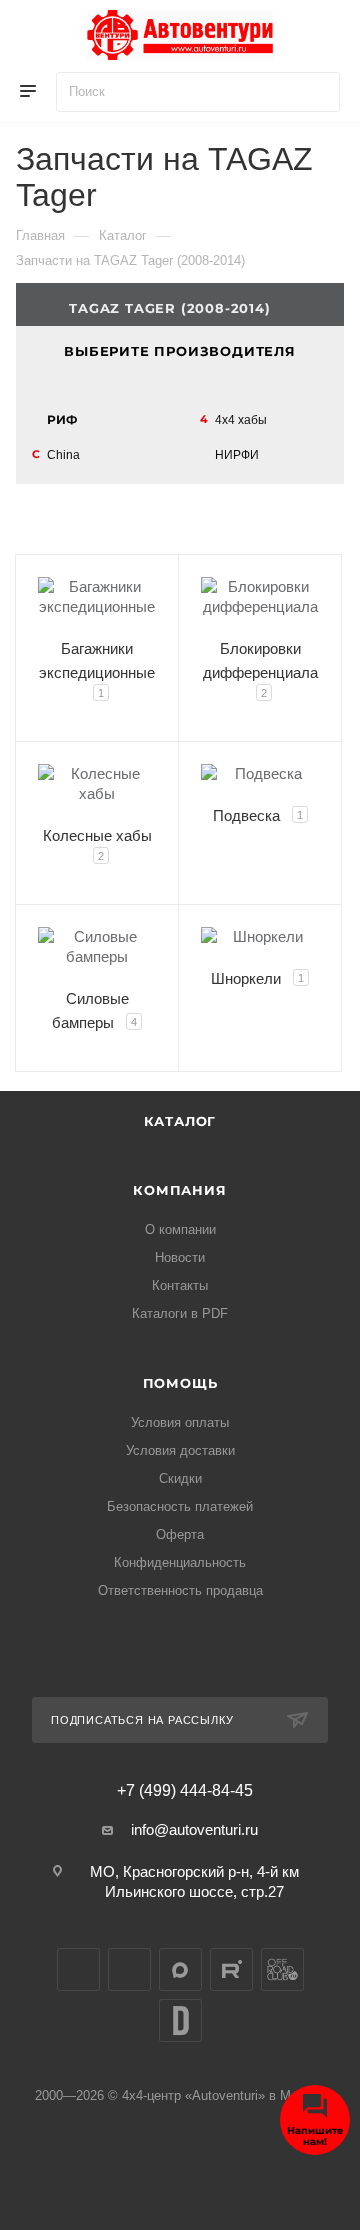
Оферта (180, 1534)
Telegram (129, 1969)
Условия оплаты (180, 1422)
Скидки (180, 1478)
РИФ (62, 419)
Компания (179, 1190)
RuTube (231, 1969)
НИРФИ (237, 455)
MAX (180, 1969)
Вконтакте (78, 1969)
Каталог (180, 1121)
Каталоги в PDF (180, 1313)
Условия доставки (180, 1450)
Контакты (180, 1285)
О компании (180, 1229)
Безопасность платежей (180, 1506)
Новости (180, 1257)
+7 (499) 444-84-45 (185, 1791)
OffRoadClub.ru (282, 1969)
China (63, 455)
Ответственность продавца (180, 1590)
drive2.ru (180, 2020)
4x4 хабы (241, 420)
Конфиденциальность (180, 1562)
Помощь (180, 1383)
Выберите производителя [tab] (180, 351)
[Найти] (315, 92)
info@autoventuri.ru (194, 1829)
